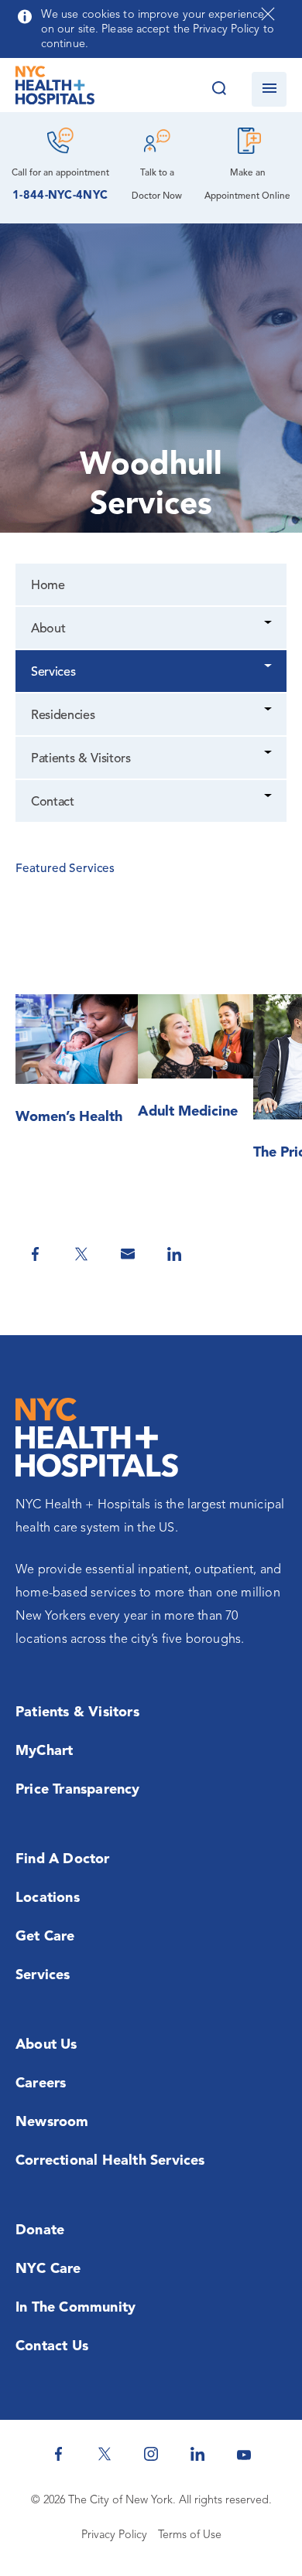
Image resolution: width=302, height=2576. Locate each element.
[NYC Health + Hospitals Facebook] (58, 2454)
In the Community (75, 2308)
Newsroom (52, 2122)
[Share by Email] (128, 1254)
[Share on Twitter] (81, 1254)
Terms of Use (190, 2535)
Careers (41, 2084)
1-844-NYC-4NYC (60, 196)
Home (48, 586)
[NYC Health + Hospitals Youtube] (244, 2454)
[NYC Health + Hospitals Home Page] (55, 89)
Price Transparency (78, 1790)
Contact (53, 802)
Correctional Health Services (110, 2161)
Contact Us (52, 2346)
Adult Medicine (188, 1112)
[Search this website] (219, 89)
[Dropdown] (269, 624)
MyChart (44, 1751)
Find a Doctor (63, 1859)
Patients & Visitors (81, 759)
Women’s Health (69, 1117)
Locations (48, 1898)
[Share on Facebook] (35, 1254)
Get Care (45, 1937)
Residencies (63, 716)
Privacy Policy (114, 2535)
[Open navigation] (269, 89)
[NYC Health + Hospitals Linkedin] (197, 2454)
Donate (40, 2230)
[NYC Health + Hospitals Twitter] (105, 2454)
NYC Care (48, 2269)
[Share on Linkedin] (174, 1254)
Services (53, 673)
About (48, 629)
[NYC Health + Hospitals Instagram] (151, 2454)
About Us (46, 2045)
